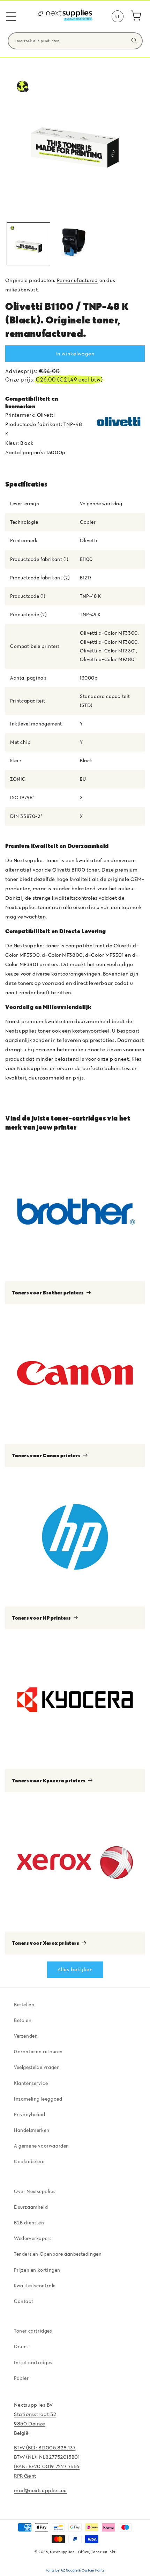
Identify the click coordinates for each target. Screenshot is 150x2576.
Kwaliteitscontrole (35, 2286)
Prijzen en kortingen (37, 2270)
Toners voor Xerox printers (46, 1943)
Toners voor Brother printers (48, 1293)
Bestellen (24, 2005)
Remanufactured (77, 280)
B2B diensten (29, 2223)
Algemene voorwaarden (42, 2146)
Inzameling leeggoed (38, 2099)
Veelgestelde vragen (37, 2067)
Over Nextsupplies (35, 2191)
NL (117, 16)
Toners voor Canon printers (46, 1455)
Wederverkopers (33, 2238)
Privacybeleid (30, 2114)
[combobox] (75, 41)
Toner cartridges (33, 2331)
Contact (24, 2301)
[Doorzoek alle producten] (134, 41)
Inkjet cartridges (33, 2362)
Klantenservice (31, 2083)
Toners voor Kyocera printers (49, 1780)
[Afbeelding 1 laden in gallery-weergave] (28, 244)
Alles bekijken (75, 1969)
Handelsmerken (32, 2130)
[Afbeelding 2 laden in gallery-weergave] (75, 244)
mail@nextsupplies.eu (40, 2490)
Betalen (23, 2020)
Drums (21, 2346)
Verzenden (26, 2036)
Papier (21, 2378)
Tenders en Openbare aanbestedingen (58, 2254)
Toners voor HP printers (42, 1618)
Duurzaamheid (31, 2207)
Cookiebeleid (29, 2161)
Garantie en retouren (38, 2052)
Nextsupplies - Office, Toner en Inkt (83, 2552)
